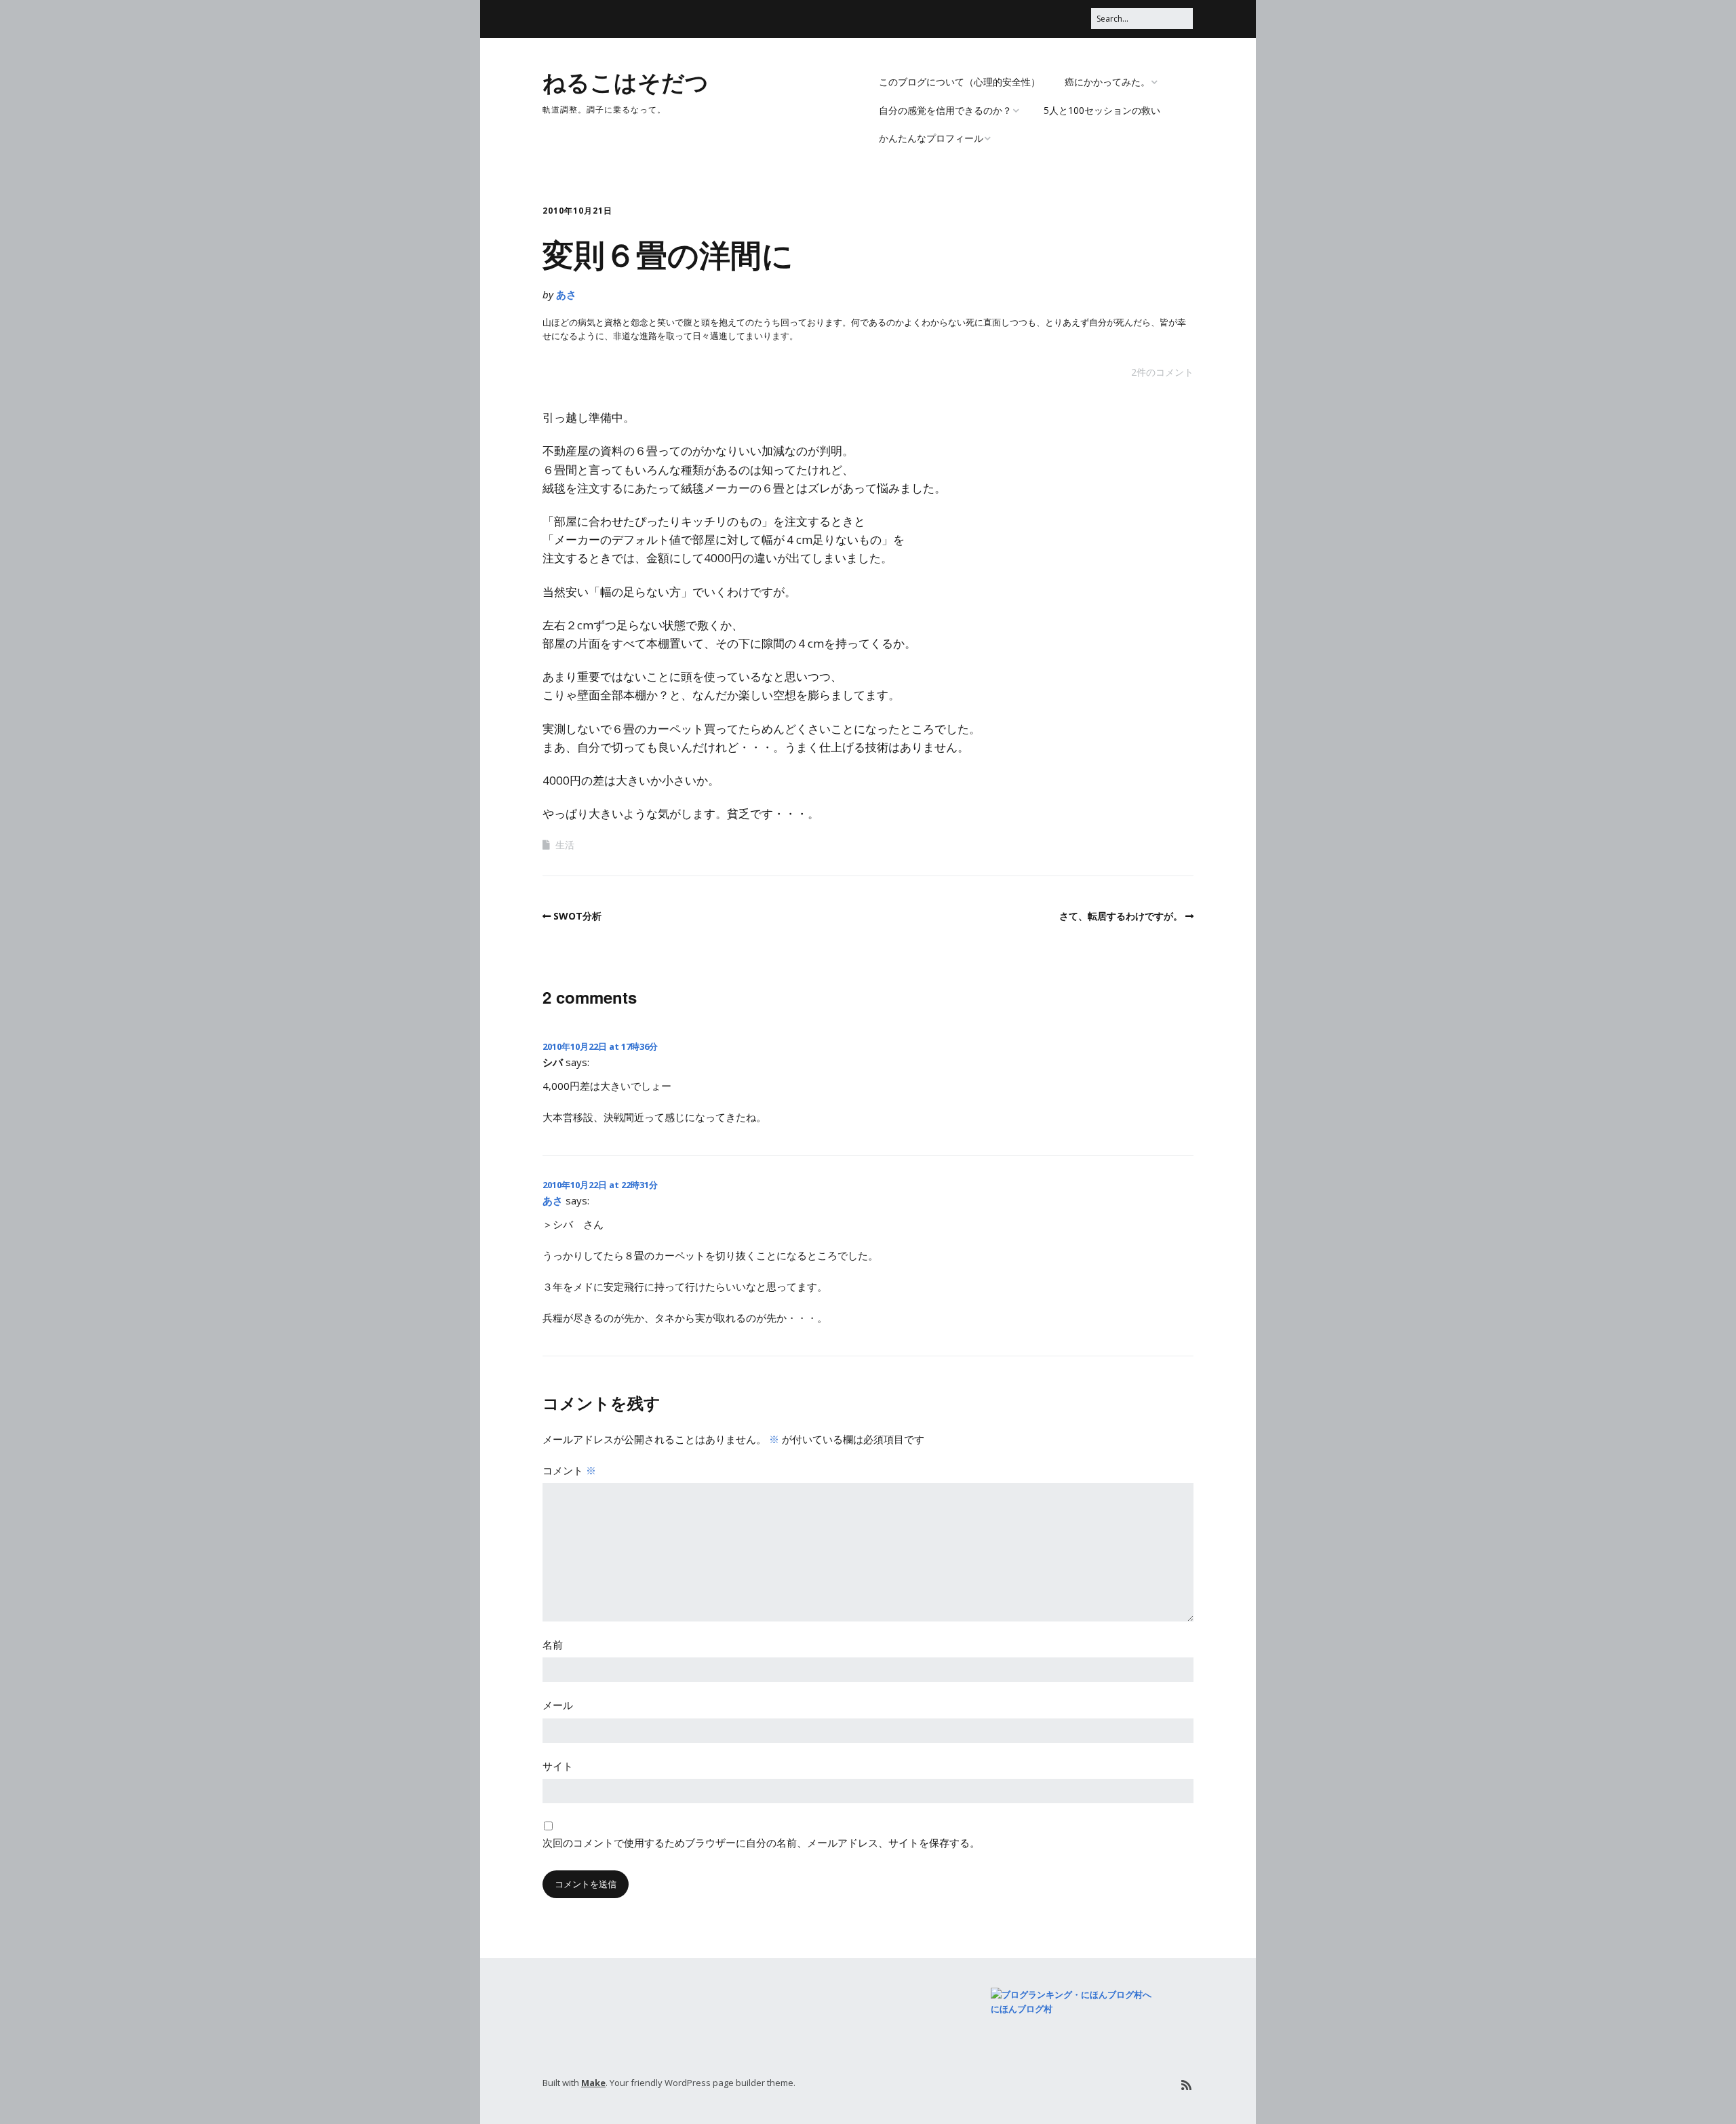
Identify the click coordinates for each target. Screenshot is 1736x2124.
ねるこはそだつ (626, 81)
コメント (569, 1470)
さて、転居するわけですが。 (1121, 916)
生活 (565, 845)
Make (593, 2083)
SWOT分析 (577, 916)
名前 (553, 1645)
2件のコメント (1162, 372)
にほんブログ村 (1022, 2009)
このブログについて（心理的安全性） (960, 82)
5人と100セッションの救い (1102, 110)
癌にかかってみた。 (1107, 82)
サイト (558, 1766)
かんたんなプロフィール (931, 138)
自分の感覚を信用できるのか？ (945, 110)
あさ (566, 294)
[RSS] (1186, 2085)
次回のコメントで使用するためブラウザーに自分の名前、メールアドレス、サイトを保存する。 (761, 1843)
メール (558, 1705)
